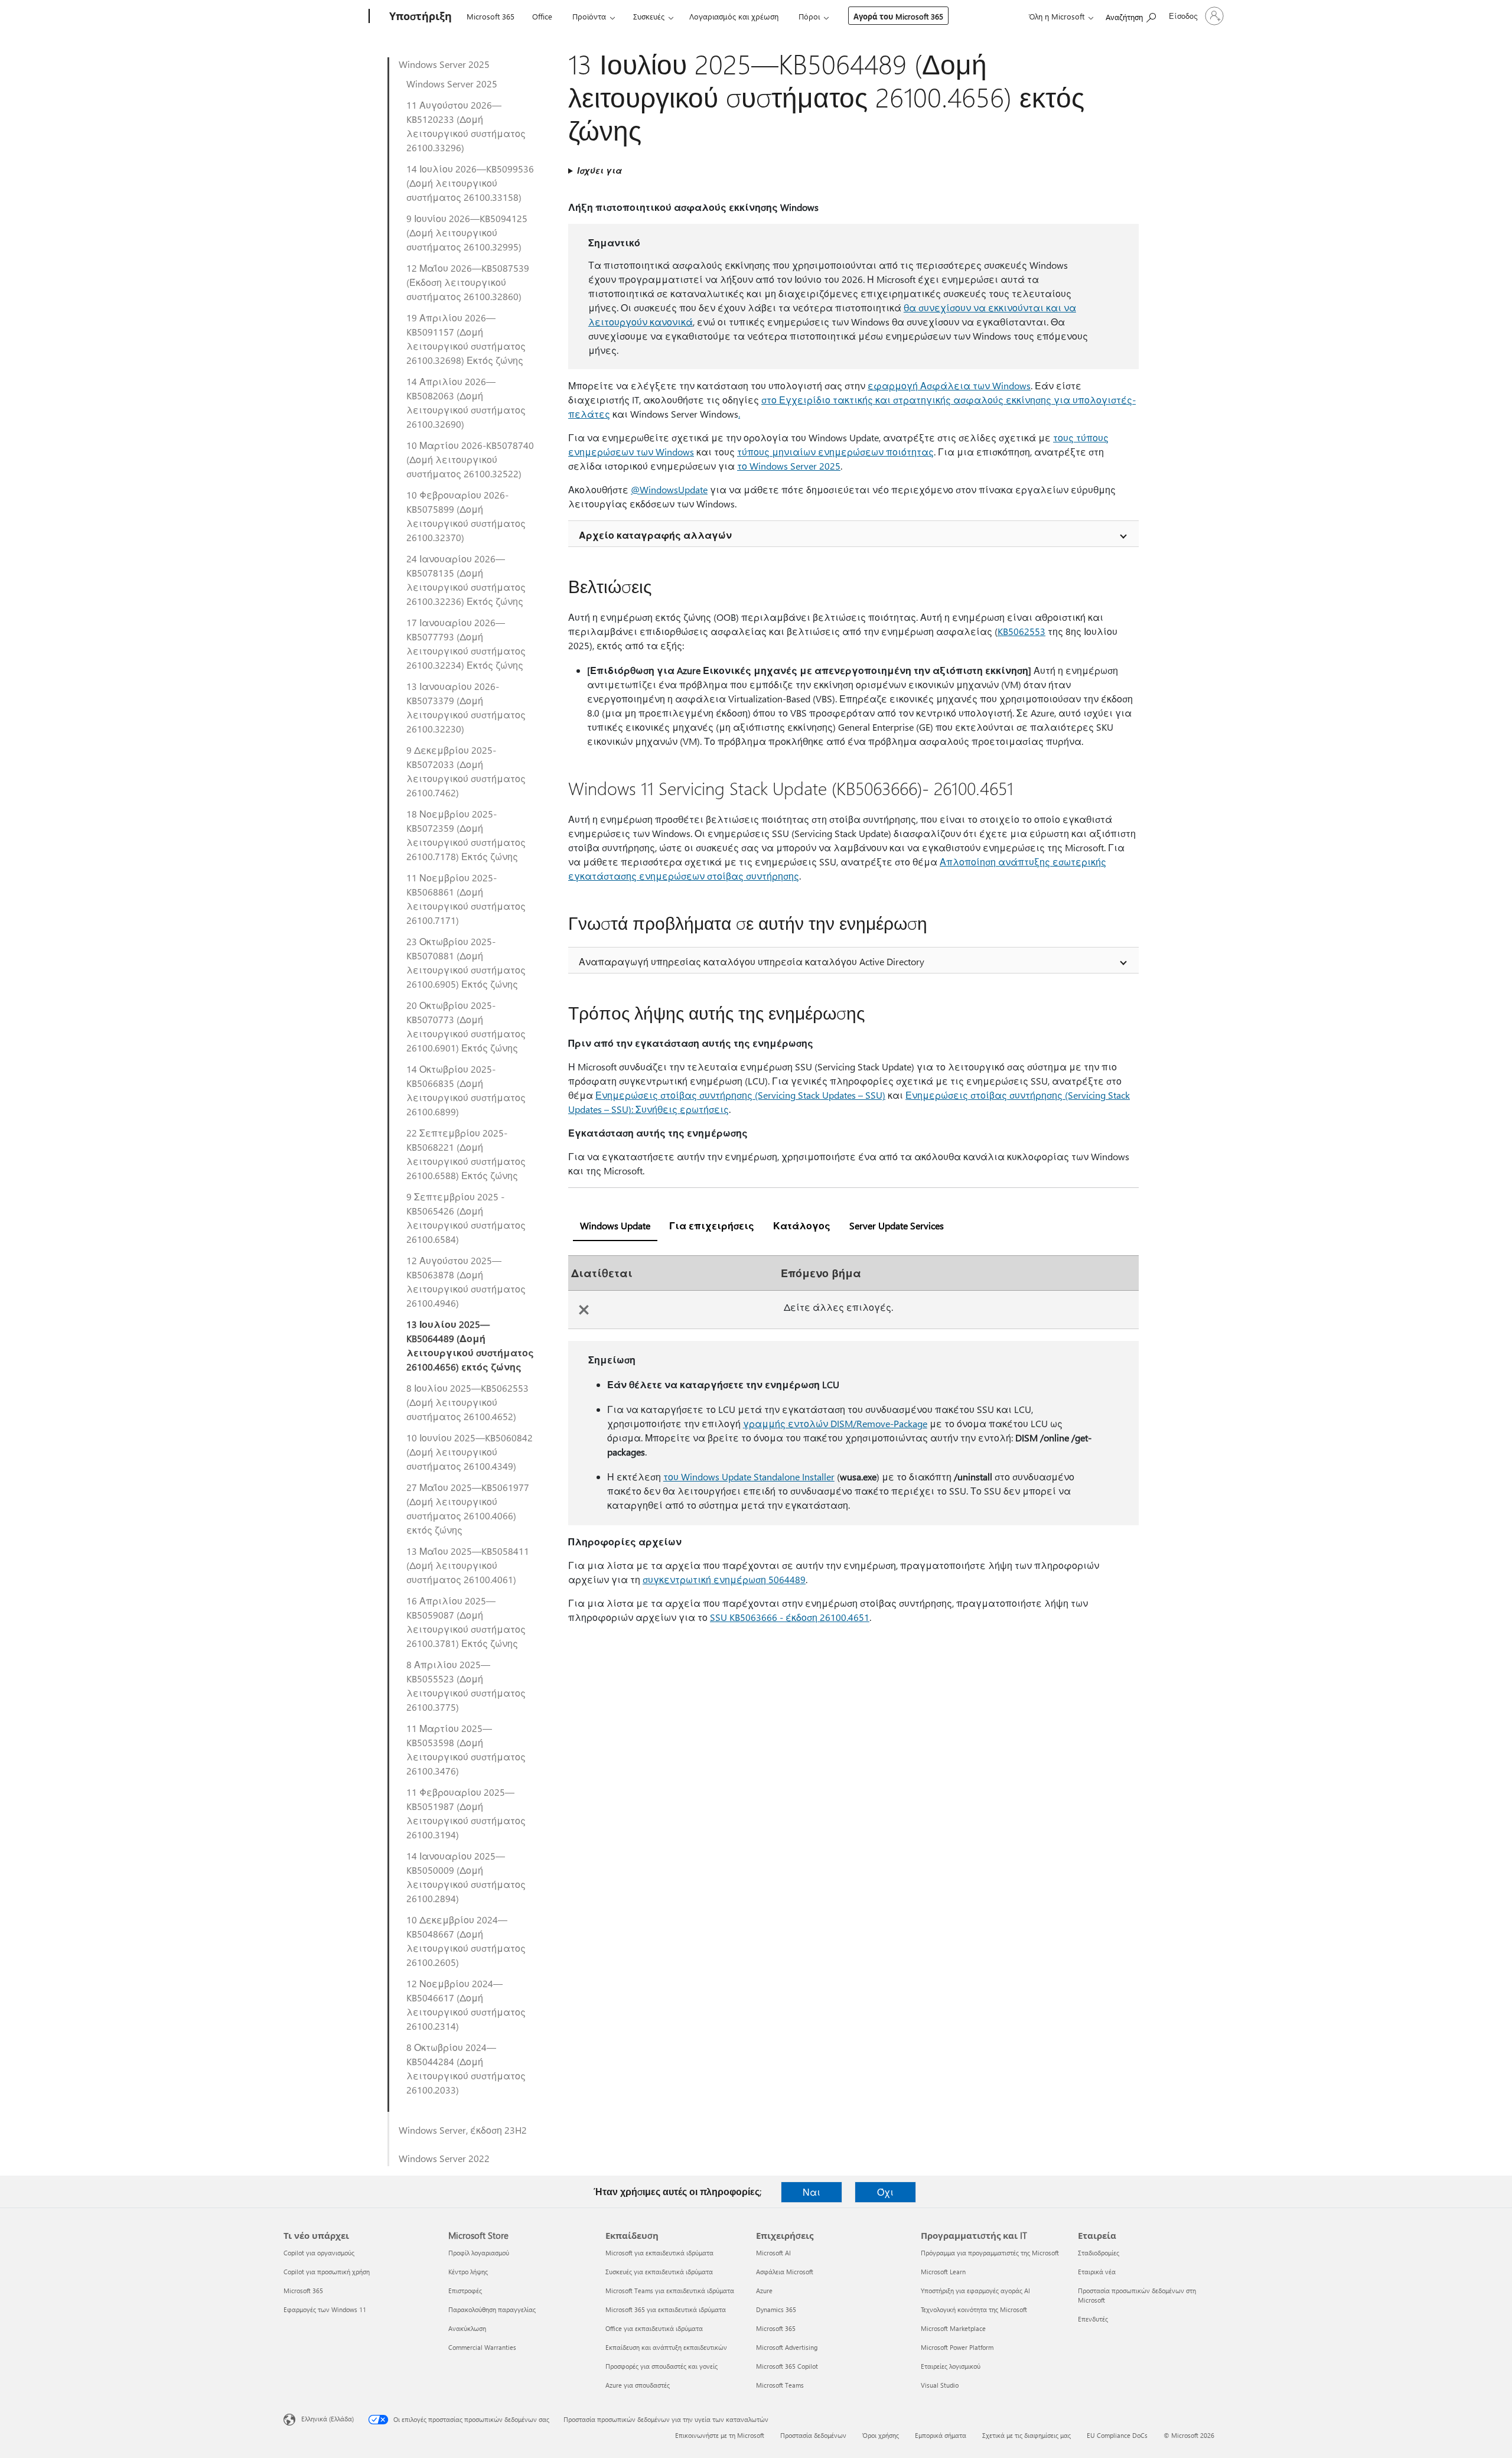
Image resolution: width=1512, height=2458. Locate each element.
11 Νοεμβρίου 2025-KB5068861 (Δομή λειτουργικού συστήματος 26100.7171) (466, 899)
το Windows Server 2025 (789, 466)
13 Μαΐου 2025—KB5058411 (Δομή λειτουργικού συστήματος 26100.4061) (468, 1565)
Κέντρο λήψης (468, 2272)
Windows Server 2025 (444, 64)
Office (542, 16)
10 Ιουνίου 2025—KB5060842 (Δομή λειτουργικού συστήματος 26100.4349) (470, 1452)
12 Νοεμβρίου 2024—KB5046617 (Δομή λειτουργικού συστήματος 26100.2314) (466, 2005)
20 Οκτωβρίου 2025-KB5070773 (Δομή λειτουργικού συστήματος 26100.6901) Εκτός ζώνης (466, 1026)
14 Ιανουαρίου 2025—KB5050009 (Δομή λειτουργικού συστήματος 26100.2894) (466, 1877)
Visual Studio (940, 2385)
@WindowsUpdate (669, 489)
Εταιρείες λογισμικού (951, 2366)
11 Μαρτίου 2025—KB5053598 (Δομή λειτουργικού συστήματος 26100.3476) (466, 1749)
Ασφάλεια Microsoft (785, 2272)
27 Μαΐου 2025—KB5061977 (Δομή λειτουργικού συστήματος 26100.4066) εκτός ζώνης (468, 1508)
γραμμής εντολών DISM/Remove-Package (835, 1423)
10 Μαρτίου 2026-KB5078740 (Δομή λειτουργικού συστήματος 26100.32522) (470, 459)
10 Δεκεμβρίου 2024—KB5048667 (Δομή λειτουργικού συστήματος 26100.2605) (466, 1941)
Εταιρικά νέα (1097, 2272)
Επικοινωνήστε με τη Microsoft (720, 2435)
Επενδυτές (1093, 2319)
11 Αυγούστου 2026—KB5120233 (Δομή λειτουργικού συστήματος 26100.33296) (466, 126)
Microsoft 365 (491, 16)
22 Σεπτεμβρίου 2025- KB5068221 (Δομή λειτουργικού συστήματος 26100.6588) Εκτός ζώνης (466, 1154)
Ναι (812, 2192)
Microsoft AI (773, 2253)
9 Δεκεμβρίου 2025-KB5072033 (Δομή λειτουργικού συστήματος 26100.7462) (466, 771)
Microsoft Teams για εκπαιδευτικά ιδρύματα (670, 2291)
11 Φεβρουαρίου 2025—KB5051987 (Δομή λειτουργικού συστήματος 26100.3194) (466, 1813)
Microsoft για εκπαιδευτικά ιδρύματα (659, 2253)
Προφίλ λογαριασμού (479, 2253)
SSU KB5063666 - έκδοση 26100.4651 (790, 1617)
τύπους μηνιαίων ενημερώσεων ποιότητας (835, 452)
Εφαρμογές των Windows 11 (325, 2309)
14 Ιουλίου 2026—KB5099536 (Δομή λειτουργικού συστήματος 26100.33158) (470, 183)
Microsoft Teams (780, 2385)
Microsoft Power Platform (957, 2347)
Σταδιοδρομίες (1099, 2253)
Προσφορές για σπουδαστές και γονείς (661, 2366)
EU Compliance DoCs (1117, 2435)
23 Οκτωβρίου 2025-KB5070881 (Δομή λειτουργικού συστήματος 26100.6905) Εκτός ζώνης (466, 963)
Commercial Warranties (482, 2347)
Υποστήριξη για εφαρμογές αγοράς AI (975, 2291)
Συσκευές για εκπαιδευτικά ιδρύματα (659, 2272)
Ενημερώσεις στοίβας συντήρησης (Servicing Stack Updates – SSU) (740, 1095)
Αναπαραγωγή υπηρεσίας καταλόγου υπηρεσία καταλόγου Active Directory (752, 961)
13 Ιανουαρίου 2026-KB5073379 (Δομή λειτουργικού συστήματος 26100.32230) (466, 707)
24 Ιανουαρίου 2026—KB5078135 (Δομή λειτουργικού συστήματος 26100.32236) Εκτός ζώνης (466, 580)
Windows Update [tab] (615, 1225)
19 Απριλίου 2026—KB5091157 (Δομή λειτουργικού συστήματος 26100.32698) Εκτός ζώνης (466, 339)
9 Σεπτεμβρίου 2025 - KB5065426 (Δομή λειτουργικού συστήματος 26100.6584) (466, 1218)
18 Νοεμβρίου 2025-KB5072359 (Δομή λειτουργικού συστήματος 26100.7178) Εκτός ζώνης (466, 835)
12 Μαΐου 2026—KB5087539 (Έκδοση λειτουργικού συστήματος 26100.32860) (468, 282)
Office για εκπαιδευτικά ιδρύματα (654, 2328)
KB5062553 (1021, 631)
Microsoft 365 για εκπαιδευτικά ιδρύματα (666, 2309)
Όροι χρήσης (881, 2435)
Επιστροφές (465, 2291)
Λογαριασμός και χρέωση (734, 16)
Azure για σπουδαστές (638, 2385)
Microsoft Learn (943, 2272)
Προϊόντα (589, 16)
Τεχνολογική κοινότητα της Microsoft (974, 2309)
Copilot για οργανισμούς (319, 2253)
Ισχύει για (599, 170)
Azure (764, 2291)
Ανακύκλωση (467, 2328)
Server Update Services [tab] (897, 1225)
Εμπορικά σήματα (941, 2435)
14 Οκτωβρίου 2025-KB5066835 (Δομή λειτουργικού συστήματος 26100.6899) (466, 1090)
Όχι (885, 2192)
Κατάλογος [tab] (802, 1225)
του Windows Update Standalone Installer (749, 1477)
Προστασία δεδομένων (813, 2435)
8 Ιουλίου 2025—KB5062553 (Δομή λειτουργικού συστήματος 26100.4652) (467, 1402)
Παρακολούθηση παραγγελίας (492, 2309)
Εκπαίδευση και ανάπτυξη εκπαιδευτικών (666, 2347)
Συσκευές (649, 16)
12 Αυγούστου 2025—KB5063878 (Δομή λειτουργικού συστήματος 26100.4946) (466, 1282)
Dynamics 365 (776, 2309)
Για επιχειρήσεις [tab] (712, 1225)
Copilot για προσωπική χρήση (327, 2272)
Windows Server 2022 (444, 2158)
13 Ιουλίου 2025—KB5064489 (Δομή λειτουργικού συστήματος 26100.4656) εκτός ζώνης (470, 1345)
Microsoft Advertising (787, 2347)
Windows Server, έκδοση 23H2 (463, 2130)
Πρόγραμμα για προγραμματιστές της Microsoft (990, 2253)
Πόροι (809, 16)
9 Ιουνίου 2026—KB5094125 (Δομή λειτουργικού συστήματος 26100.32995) (467, 232)
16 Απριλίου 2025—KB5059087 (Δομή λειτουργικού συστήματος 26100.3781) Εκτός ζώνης (466, 1622)
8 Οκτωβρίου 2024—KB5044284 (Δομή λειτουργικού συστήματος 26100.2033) (466, 2068)
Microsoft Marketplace (953, 2328)
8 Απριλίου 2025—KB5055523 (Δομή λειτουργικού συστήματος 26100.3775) (466, 1686)
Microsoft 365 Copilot (787, 2366)
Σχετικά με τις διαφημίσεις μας (1027, 2435)
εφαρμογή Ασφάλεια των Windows (949, 385)
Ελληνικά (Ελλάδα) (328, 2419)
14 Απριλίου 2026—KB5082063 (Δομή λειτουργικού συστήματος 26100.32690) (466, 403)
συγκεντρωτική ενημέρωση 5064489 (724, 1579)
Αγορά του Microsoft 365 (898, 16)
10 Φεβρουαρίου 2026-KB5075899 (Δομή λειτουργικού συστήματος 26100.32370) (466, 516)
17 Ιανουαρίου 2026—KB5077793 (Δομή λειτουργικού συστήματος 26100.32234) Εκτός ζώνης (466, 644)
